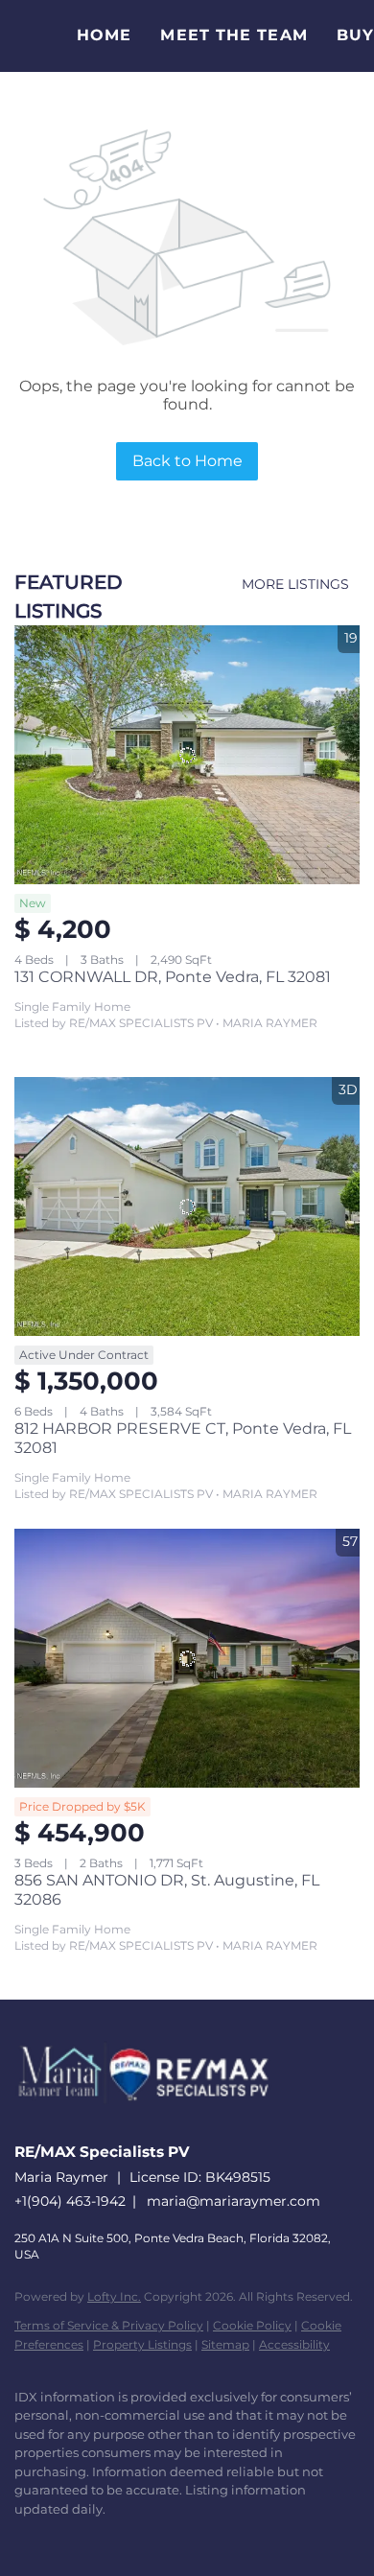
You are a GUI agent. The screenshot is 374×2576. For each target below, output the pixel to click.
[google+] (216, 2538)
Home (104, 35)
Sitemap (225, 2344)
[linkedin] (62, 2538)
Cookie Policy (252, 2325)
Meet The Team (234, 35)
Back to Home (187, 461)
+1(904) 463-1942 (70, 2201)
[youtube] (177, 2538)
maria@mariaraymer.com (234, 2201)
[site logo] (153, 2124)
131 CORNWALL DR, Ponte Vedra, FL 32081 (173, 977)
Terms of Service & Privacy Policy (109, 2325)
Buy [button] (355, 35)
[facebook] (24, 2538)
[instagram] (139, 2538)
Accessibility (294, 2344)
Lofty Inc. (114, 2296)
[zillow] (101, 2538)
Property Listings (142, 2344)
